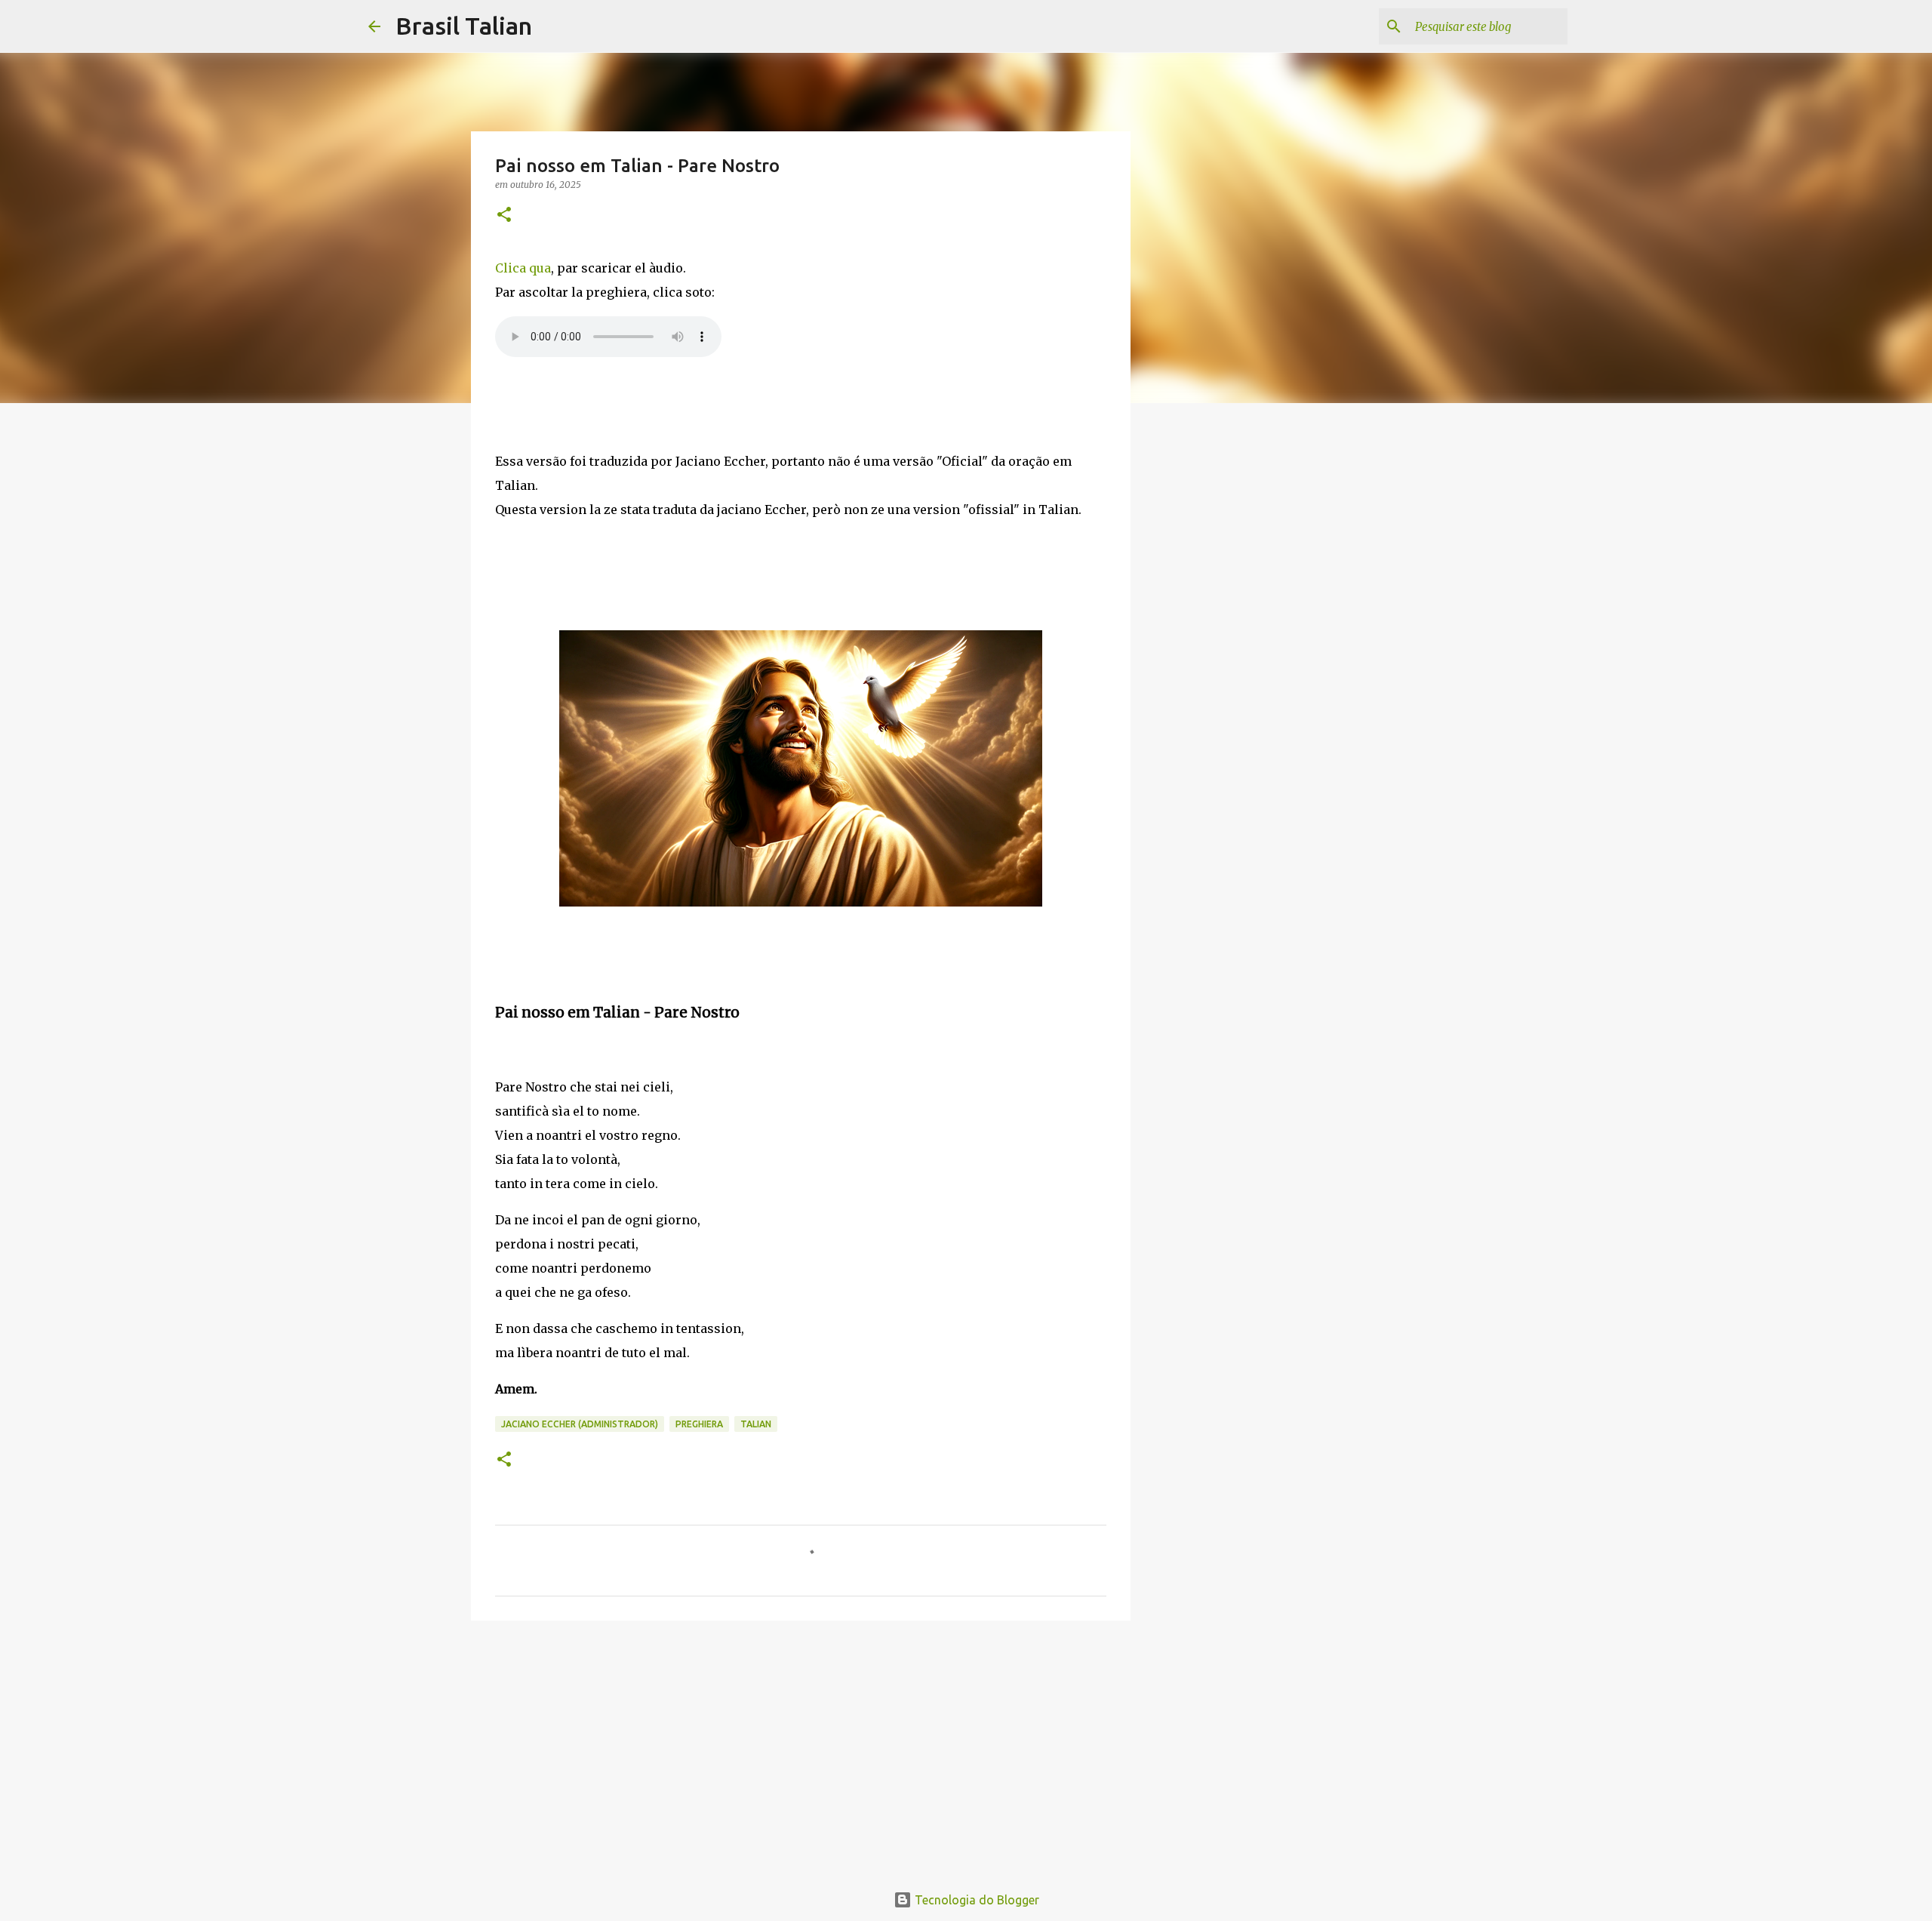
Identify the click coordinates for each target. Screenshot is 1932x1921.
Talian (756, 1424)
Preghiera (699, 1424)
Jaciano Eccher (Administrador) (580, 1424)
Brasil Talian (464, 26)
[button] (504, 215)
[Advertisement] (801, 1749)
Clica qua (523, 268)
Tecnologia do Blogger (975, 1900)
